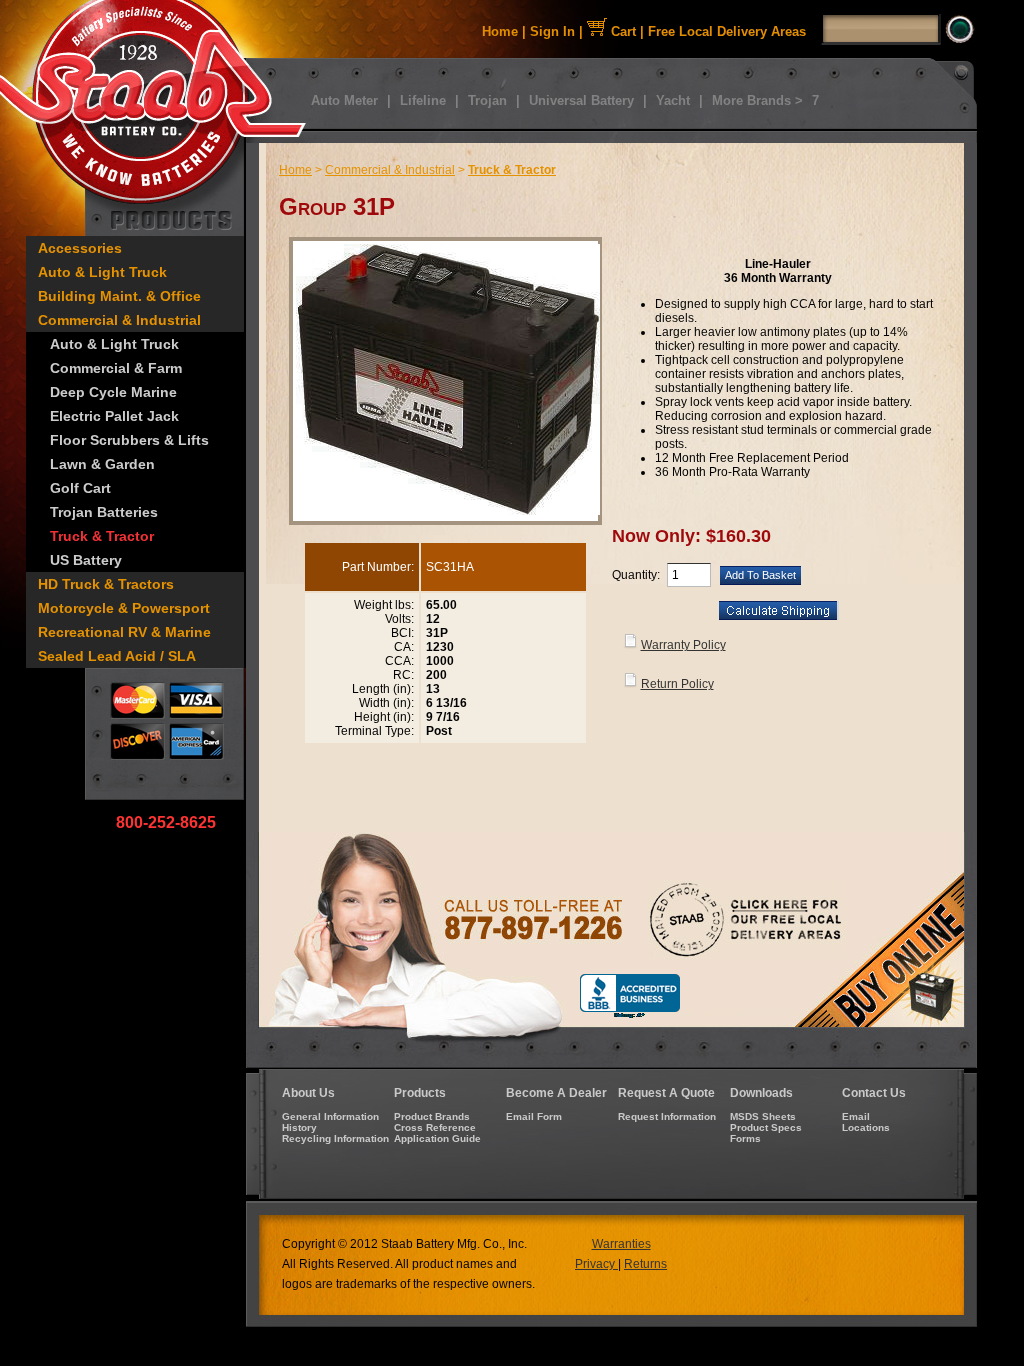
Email (856, 1116)
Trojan (487, 100)
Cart (621, 31)
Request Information (667, 1116)
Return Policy (677, 684)
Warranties (621, 1244)
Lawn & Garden (102, 464)
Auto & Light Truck (102, 272)
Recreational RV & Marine (124, 632)
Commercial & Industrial (119, 320)
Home (500, 31)
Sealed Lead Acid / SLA (117, 656)
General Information (330, 1116)
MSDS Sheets (763, 1116)
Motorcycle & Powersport (124, 608)
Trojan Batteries (104, 512)
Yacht (673, 100)
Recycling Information (335, 1138)
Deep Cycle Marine (113, 392)
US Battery (86, 560)
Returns (645, 1264)
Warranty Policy (683, 645)
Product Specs (766, 1127)
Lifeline (423, 100)
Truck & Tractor (102, 536)
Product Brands (432, 1116)
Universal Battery (581, 100)
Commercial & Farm (116, 368)
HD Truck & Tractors (106, 584)
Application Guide (437, 1138)
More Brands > (757, 100)
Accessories (80, 248)
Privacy (596, 1264)
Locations (866, 1127)
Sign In (552, 31)
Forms (745, 1138)
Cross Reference (435, 1127)
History (299, 1127)
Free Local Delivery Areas (727, 31)
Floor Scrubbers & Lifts (129, 440)
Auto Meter (344, 100)
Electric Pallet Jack (114, 416)
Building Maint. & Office (119, 296)
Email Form (534, 1116)
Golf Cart (80, 488)
